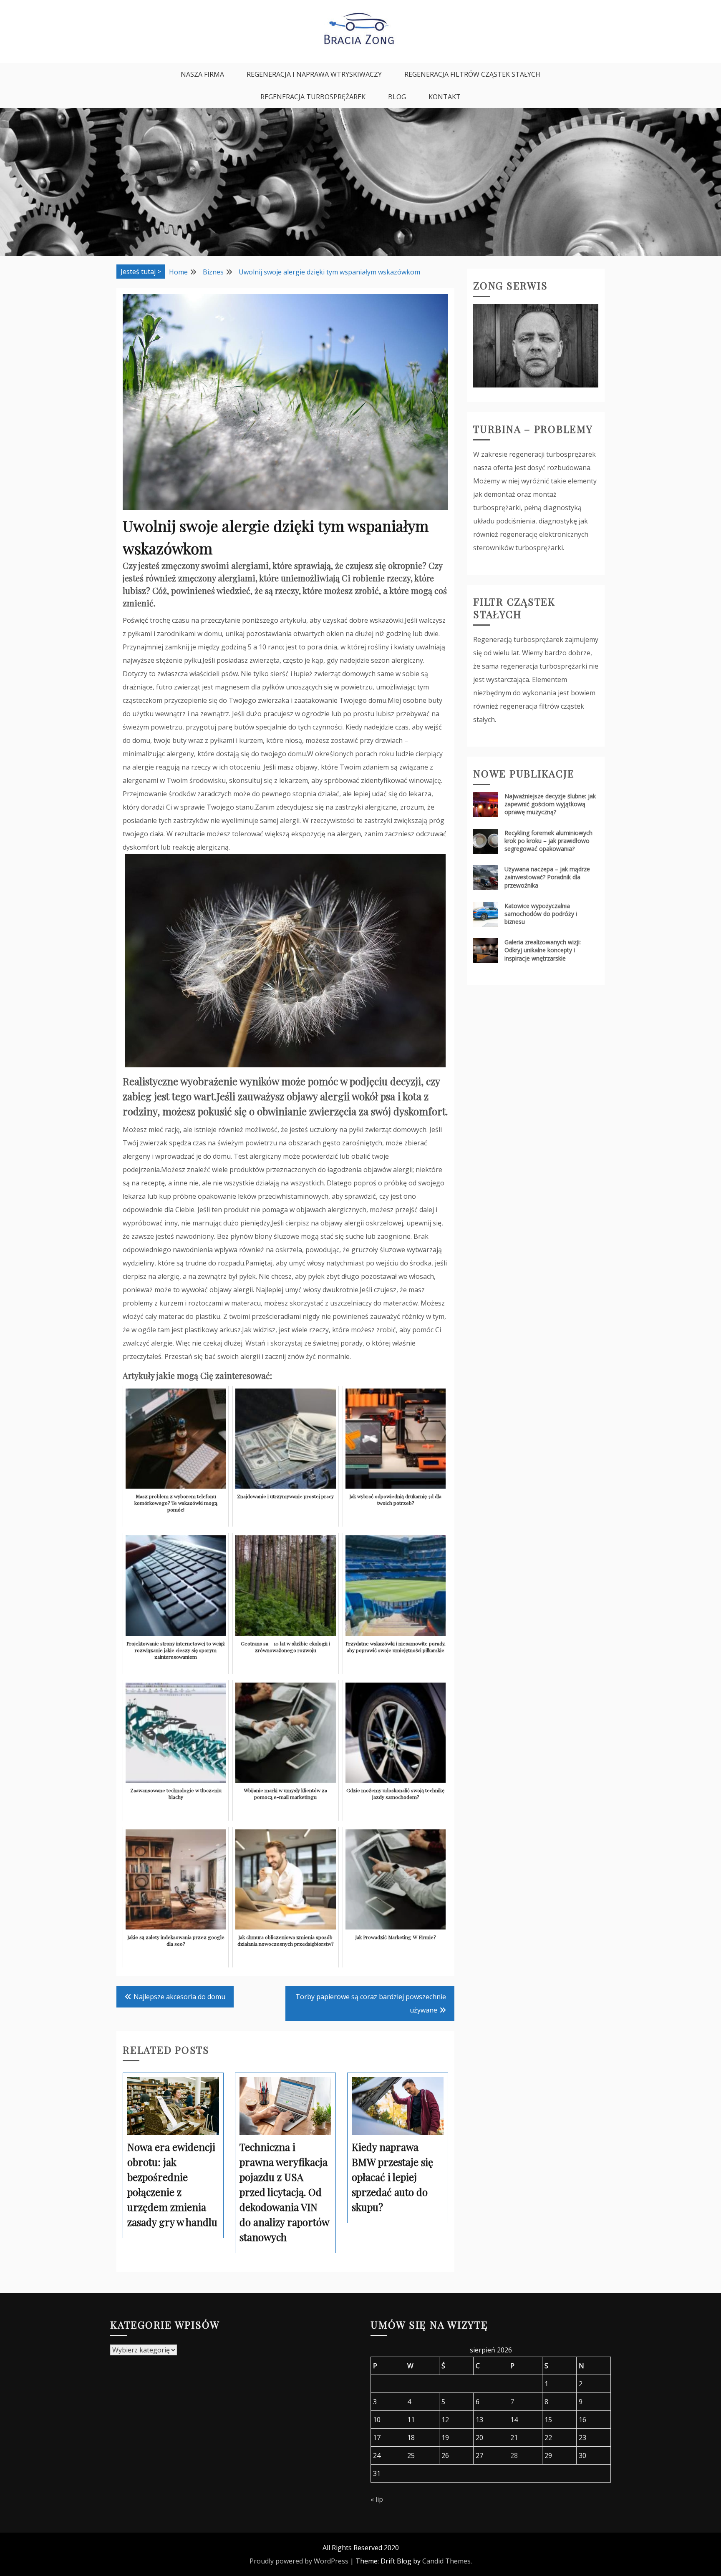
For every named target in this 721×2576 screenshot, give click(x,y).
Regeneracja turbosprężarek (313, 97)
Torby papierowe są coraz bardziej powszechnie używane (371, 2003)
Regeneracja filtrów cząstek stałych (472, 74)
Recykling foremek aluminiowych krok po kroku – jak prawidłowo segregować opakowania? (548, 841)
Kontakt (445, 97)
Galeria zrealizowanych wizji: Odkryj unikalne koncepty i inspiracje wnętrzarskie (543, 950)
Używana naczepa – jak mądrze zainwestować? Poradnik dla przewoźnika (547, 877)
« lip (377, 2499)
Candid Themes (446, 2561)
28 (514, 2455)
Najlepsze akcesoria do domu (179, 1997)
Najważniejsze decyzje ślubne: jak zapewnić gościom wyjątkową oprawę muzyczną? (550, 804)
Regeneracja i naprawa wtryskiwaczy (314, 74)
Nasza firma (202, 74)
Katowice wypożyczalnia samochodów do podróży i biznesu (541, 914)
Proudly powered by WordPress (299, 2561)
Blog (397, 97)
